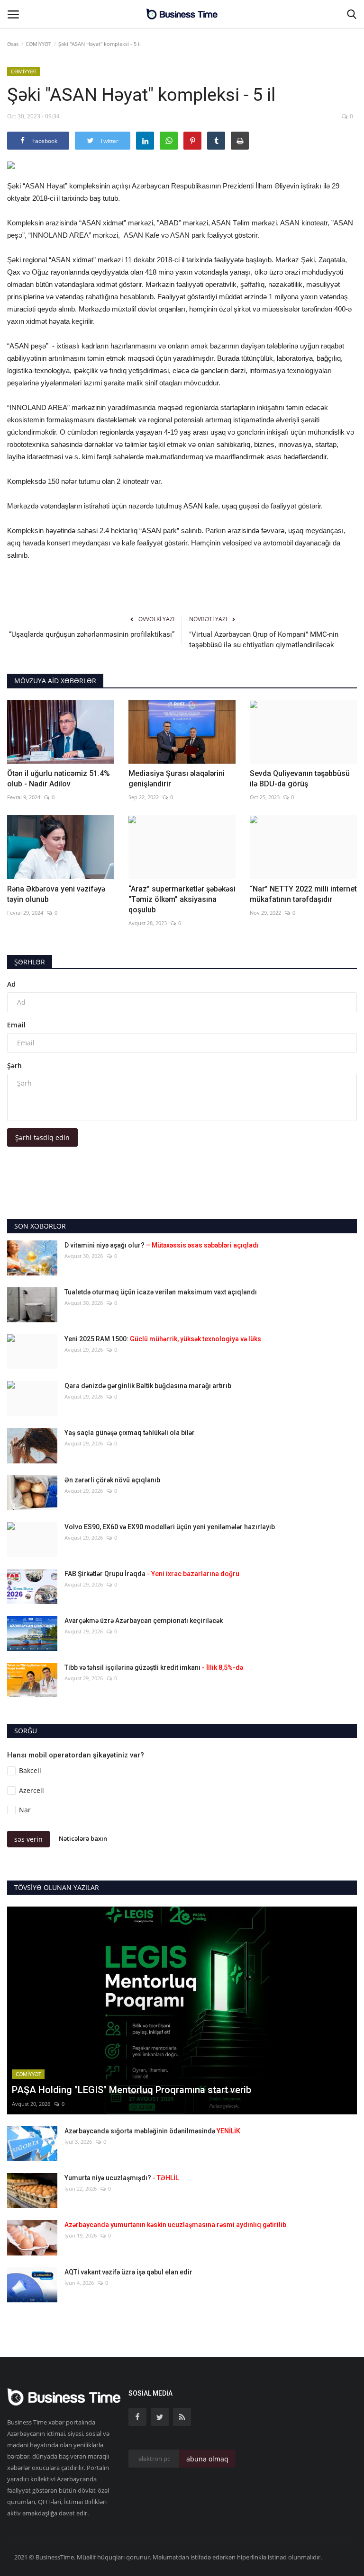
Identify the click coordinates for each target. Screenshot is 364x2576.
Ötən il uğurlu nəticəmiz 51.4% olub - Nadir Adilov (59, 779)
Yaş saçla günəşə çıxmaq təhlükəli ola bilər (130, 1433)
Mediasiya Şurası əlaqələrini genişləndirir (177, 779)
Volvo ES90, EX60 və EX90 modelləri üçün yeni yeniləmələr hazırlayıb (170, 1527)
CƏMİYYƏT (38, 44)
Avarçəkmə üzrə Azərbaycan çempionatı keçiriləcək (144, 1621)
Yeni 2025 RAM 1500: (163, 1339)
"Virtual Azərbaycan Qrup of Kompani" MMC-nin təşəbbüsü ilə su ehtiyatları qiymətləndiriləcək (264, 640)
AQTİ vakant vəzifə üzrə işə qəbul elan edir (128, 2272)
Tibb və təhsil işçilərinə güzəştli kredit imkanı (154, 1667)
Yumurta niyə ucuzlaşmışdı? (122, 2178)
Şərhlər (30, 962)
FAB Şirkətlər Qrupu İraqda (152, 1574)
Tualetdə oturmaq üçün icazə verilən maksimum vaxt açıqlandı (161, 1292)
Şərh (14, 1065)
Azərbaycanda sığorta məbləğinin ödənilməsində (152, 2131)
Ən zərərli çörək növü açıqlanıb (112, 1480)
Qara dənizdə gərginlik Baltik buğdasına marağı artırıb (148, 1386)
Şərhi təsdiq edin (42, 1137)
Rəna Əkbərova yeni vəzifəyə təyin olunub (56, 894)
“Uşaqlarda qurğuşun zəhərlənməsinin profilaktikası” (92, 634)
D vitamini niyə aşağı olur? (162, 1245)
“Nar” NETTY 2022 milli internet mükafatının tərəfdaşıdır (303, 894)
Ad (11, 984)
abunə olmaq (207, 2459)
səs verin (28, 1839)
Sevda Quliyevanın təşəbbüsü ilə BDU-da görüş (300, 779)
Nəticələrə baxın (83, 1838)
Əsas (13, 44)
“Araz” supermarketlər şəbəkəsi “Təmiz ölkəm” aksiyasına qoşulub (182, 899)
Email (16, 1025)
